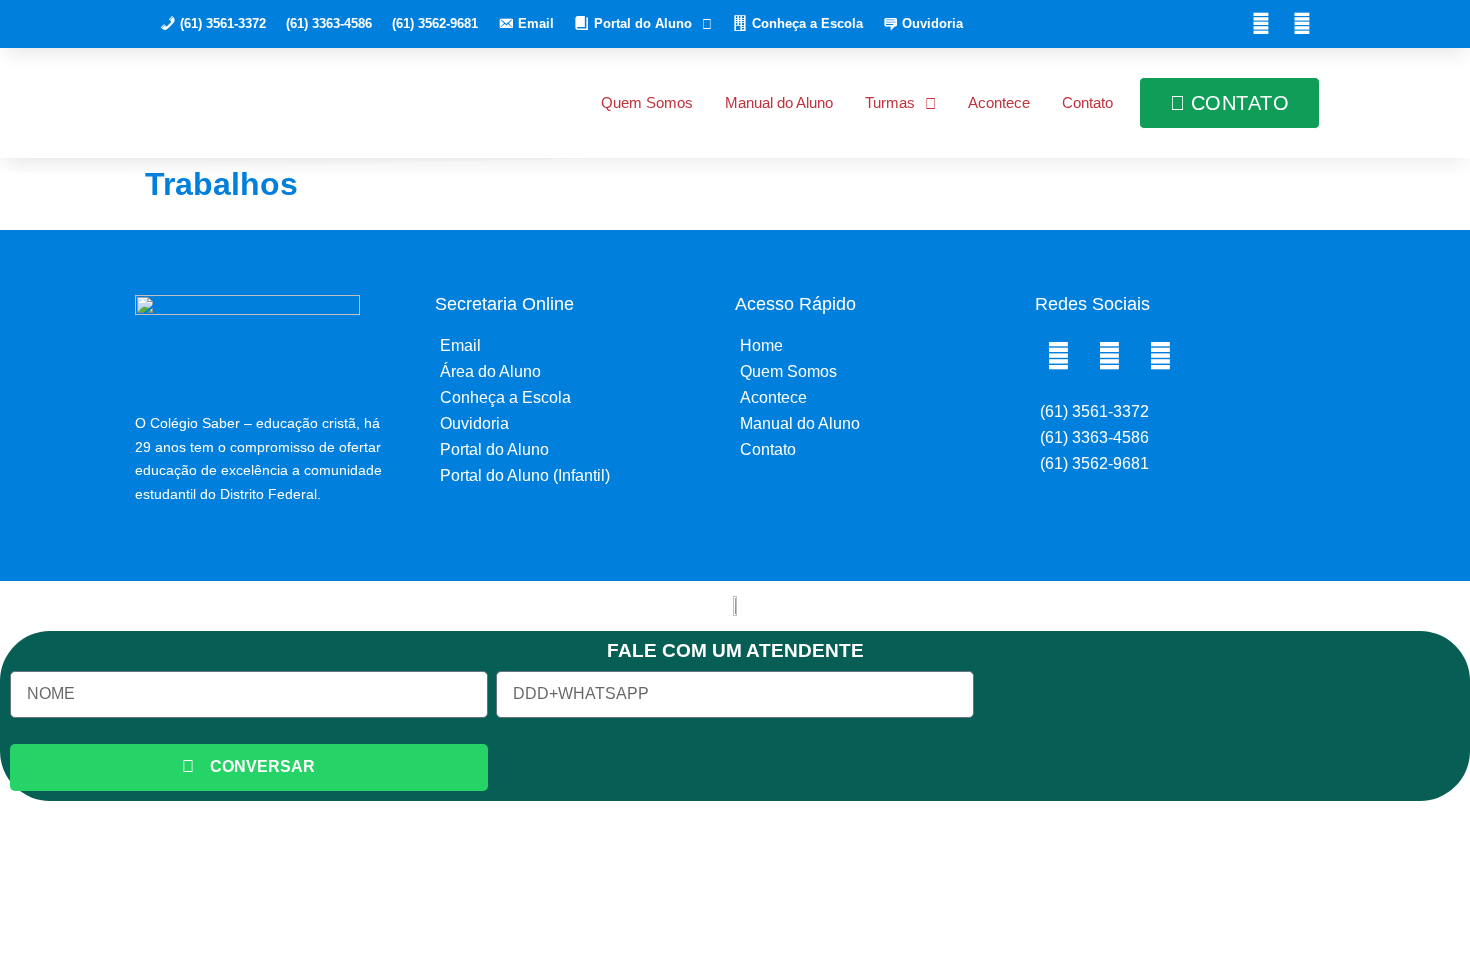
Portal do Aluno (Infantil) (525, 475)
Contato (1087, 102)
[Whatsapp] (1160, 356)
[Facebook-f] (1261, 24)
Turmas (890, 102)
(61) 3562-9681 (435, 23)
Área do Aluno (490, 371)
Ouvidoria (474, 423)
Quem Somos (647, 102)
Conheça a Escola (505, 397)
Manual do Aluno (779, 102)
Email (460, 345)
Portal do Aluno (494, 449)
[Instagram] (1302, 24)
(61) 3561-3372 (1094, 411)
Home (761, 345)
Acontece (999, 102)
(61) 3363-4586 (329, 23)
